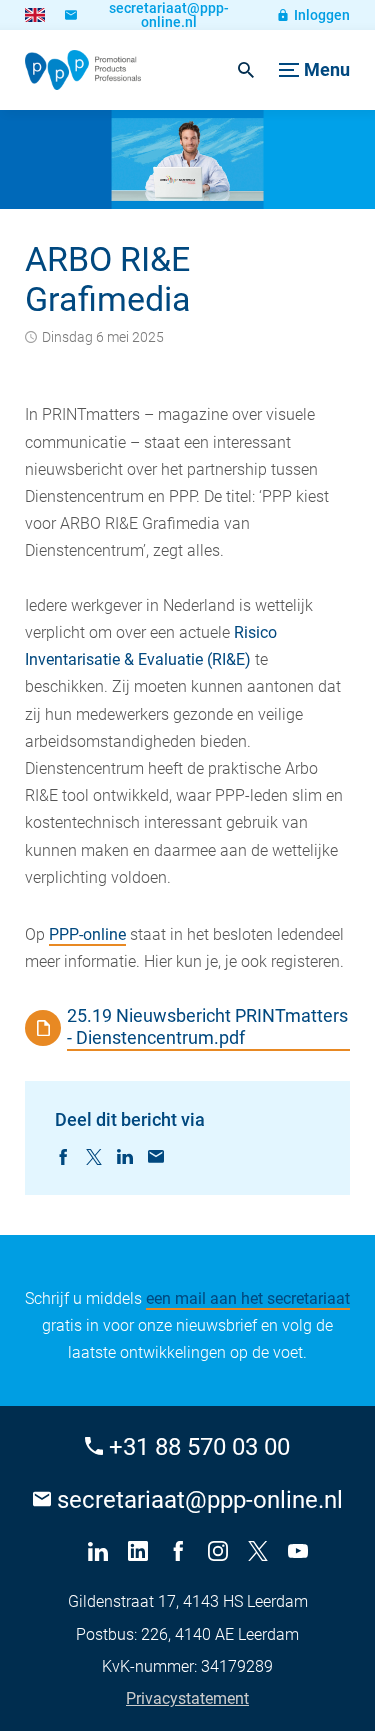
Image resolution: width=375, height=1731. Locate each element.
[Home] (83, 70)
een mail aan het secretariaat (248, 1298)
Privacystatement (187, 1698)
